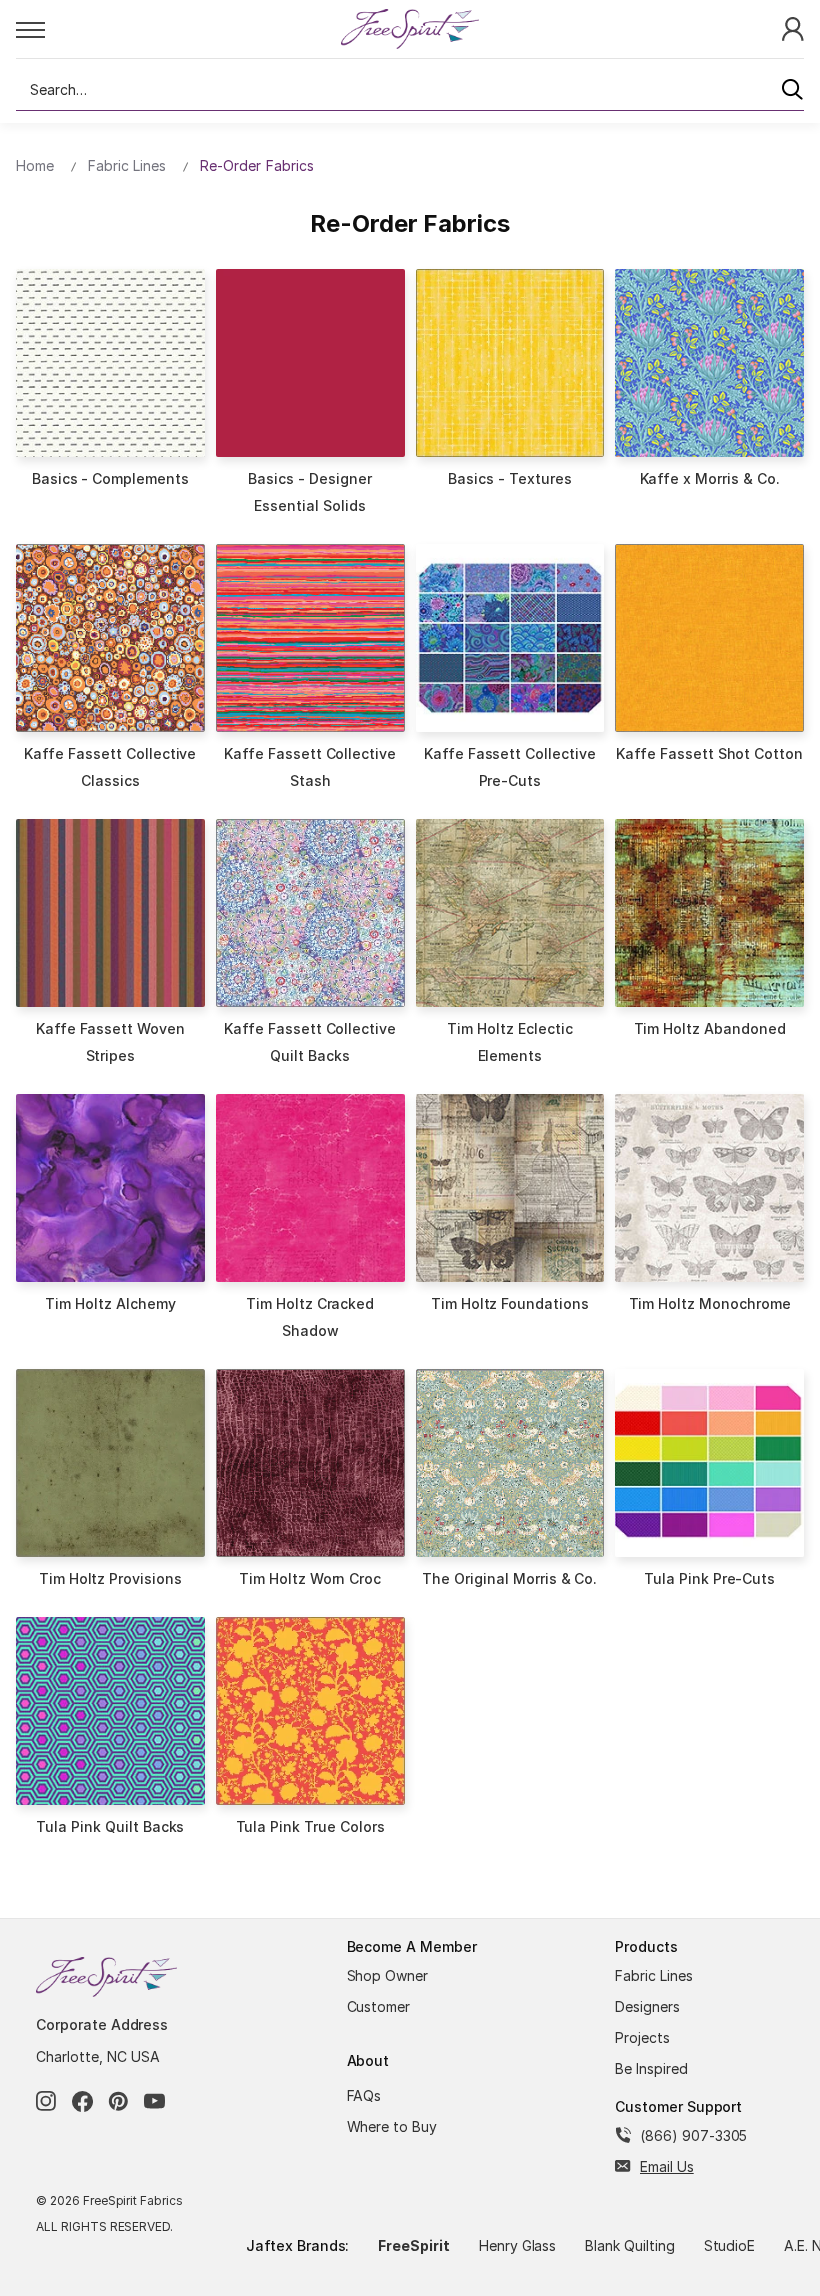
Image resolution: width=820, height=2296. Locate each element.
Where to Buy (392, 2126)
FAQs (364, 2095)
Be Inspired (651, 2068)
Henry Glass (518, 2245)
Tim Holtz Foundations (510, 1303)
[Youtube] (154, 2101)
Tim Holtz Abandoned (710, 1028)
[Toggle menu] (177, 29)
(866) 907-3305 (693, 2135)
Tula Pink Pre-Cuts (709, 1578)
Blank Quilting (629, 2245)
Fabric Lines (654, 1975)
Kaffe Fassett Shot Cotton (709, 753)
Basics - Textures (509, 478)
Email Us (667, 2166)
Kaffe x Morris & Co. (710, 478)
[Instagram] (46, 2101)
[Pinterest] (118, 2101)
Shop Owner (388, 1975)
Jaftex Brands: (297, 2245)
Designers (647, 2006)
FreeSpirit (414, 2245)
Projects (642, 2037)
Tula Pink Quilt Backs (110, 1826)
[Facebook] (82, 2101)
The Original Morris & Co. (509, 1578)
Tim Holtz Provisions (110, 1578)
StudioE (730, 2245)
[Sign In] (793, 27)
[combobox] (410, 90)
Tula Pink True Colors (310, 1826)
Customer (379, 2006)
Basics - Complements (110, 478)
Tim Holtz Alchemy (110, 1303)
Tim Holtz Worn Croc (310, 1578)
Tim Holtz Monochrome (710, 1303)
